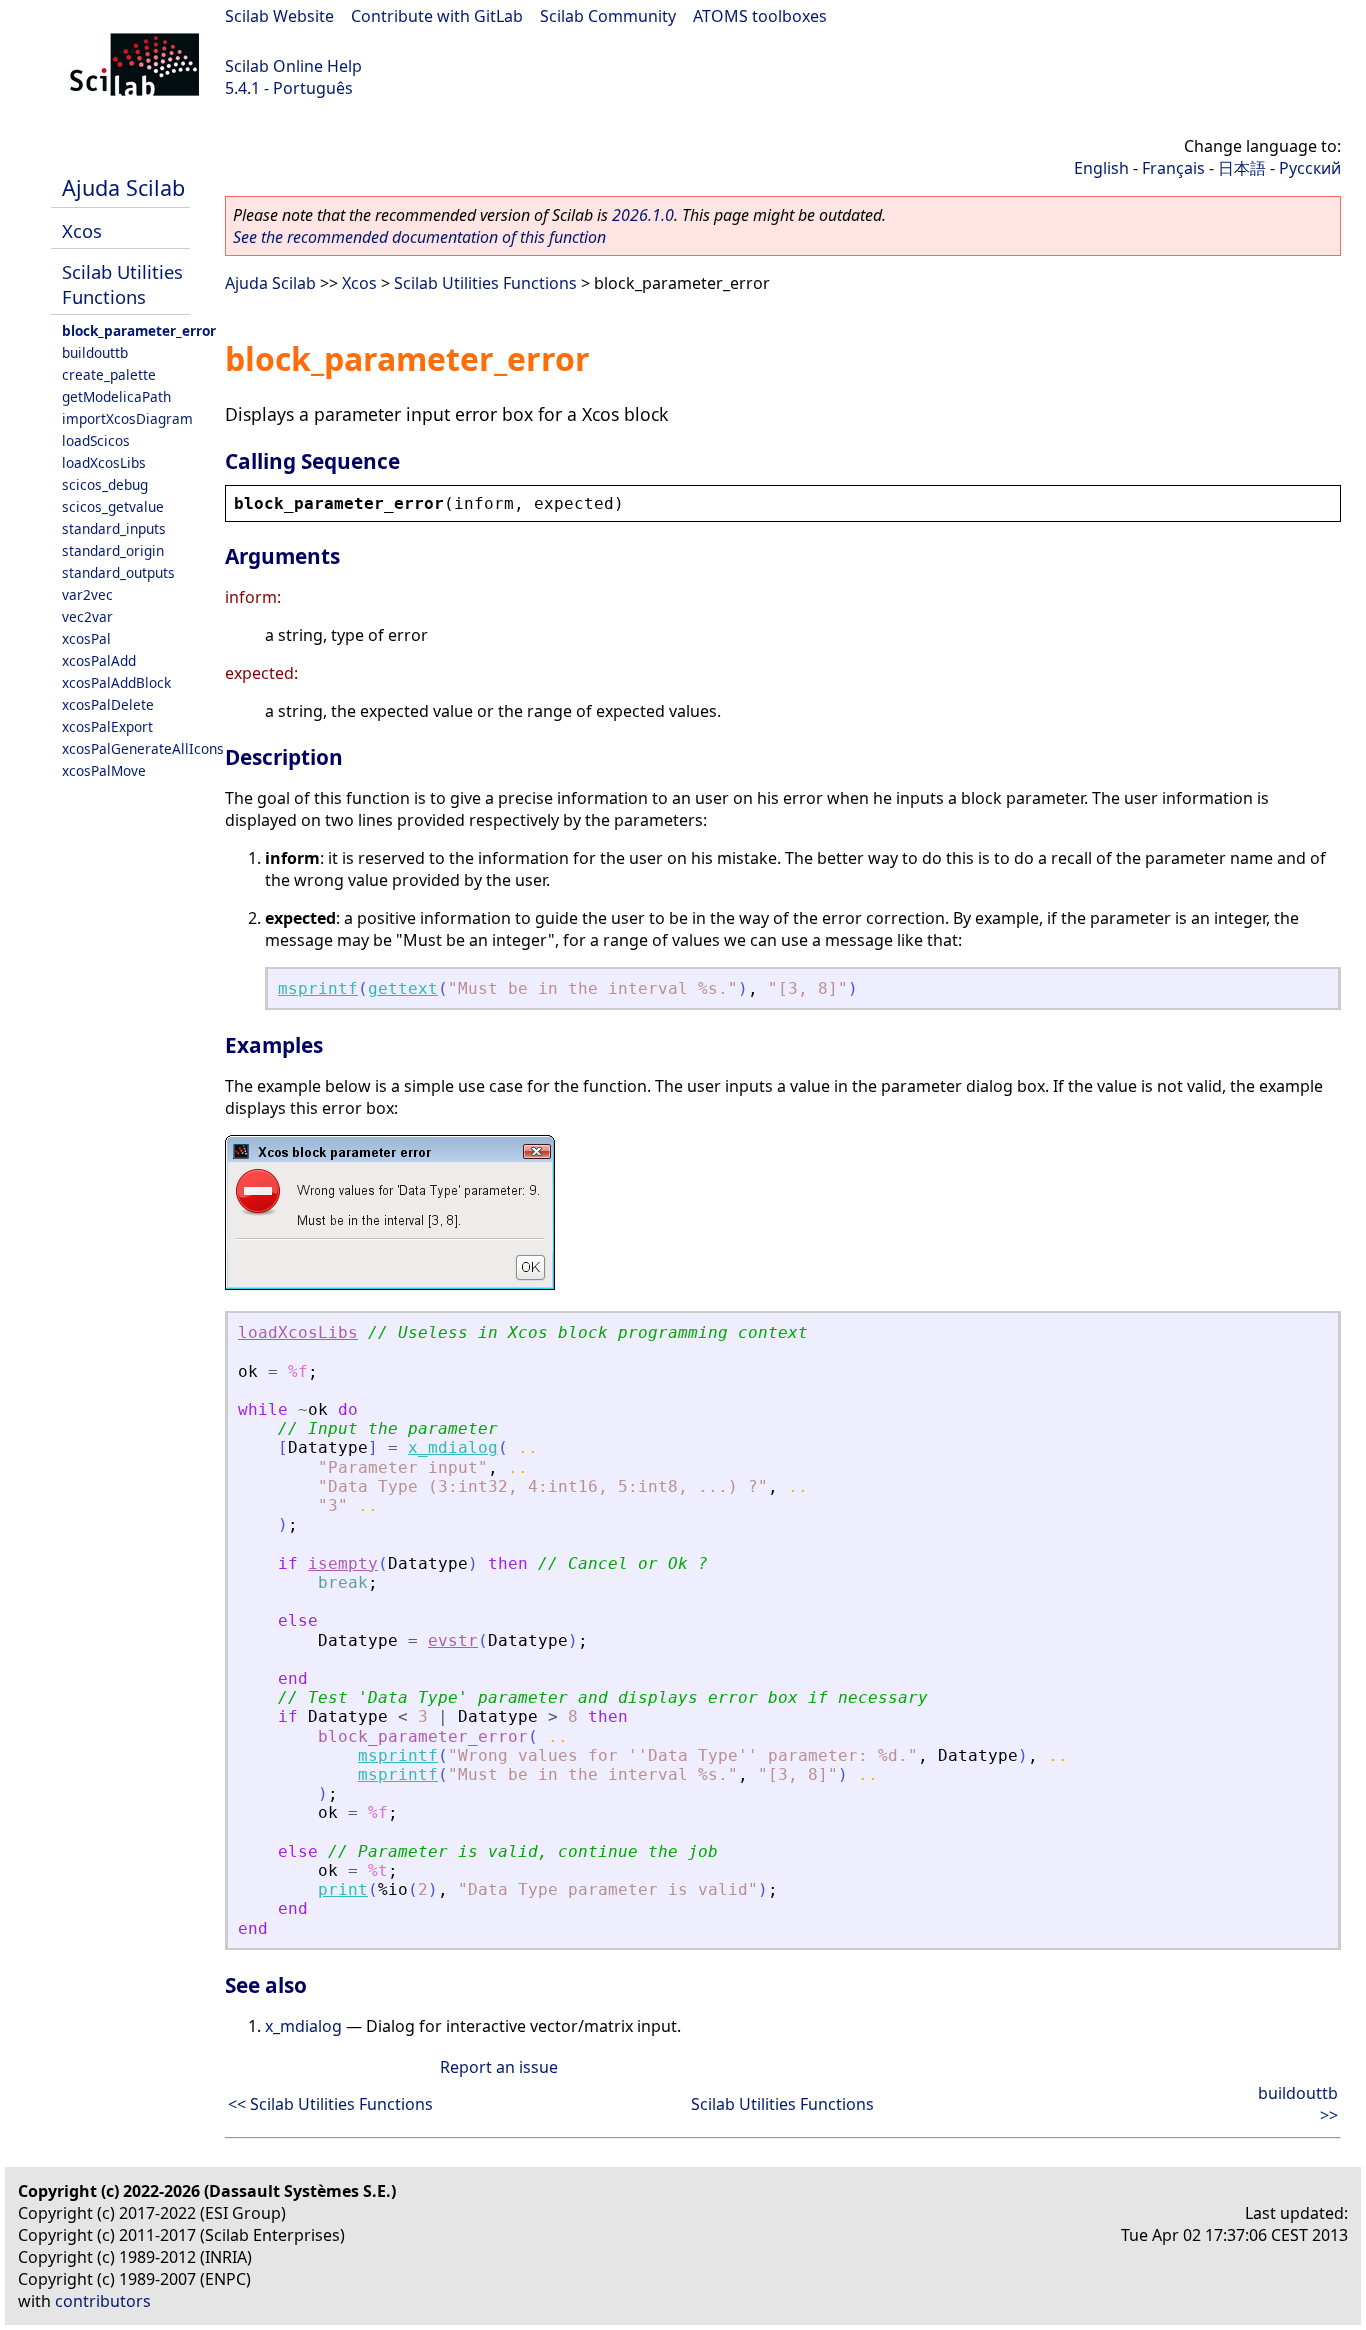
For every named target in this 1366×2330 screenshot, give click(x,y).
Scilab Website (279, 16)
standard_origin (113, 550)
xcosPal (86, 638)
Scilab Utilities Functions (122, 284)
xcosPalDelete (108, 704)
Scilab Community (608, 16)
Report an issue (499, 2067)
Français (1173, 168)
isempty (343, 1563)
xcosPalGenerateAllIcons (143, 748)
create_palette (109, 374)
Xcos (82, 230)
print (343, 1889)
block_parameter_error (139, 330)
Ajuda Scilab (123, 187)
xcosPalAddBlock (116, 682)
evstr (453, 1640)
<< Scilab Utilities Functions (330, 2104)
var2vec (87, 594)
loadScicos (96, 440)
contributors (103, 2301)
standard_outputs (118, 572)
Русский (1310, 168)
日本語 (1242, 168)
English (1101, 168)
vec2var (87, 616)
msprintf (318, 988)
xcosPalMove (104, 770)
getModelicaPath (116, 396)
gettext (403, 988)
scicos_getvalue (113, 506)
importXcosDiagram (127, 418)
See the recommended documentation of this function (419, 237)
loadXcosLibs (104, 462)
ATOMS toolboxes (760, 16)
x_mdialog (453, 1447)
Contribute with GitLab (437, 16)
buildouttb (95, 352)
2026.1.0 (643, 215)
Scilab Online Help (293, 66)
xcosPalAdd (99, 660)
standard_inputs (114, 528)
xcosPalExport (107, 726)
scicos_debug (105, 484)
